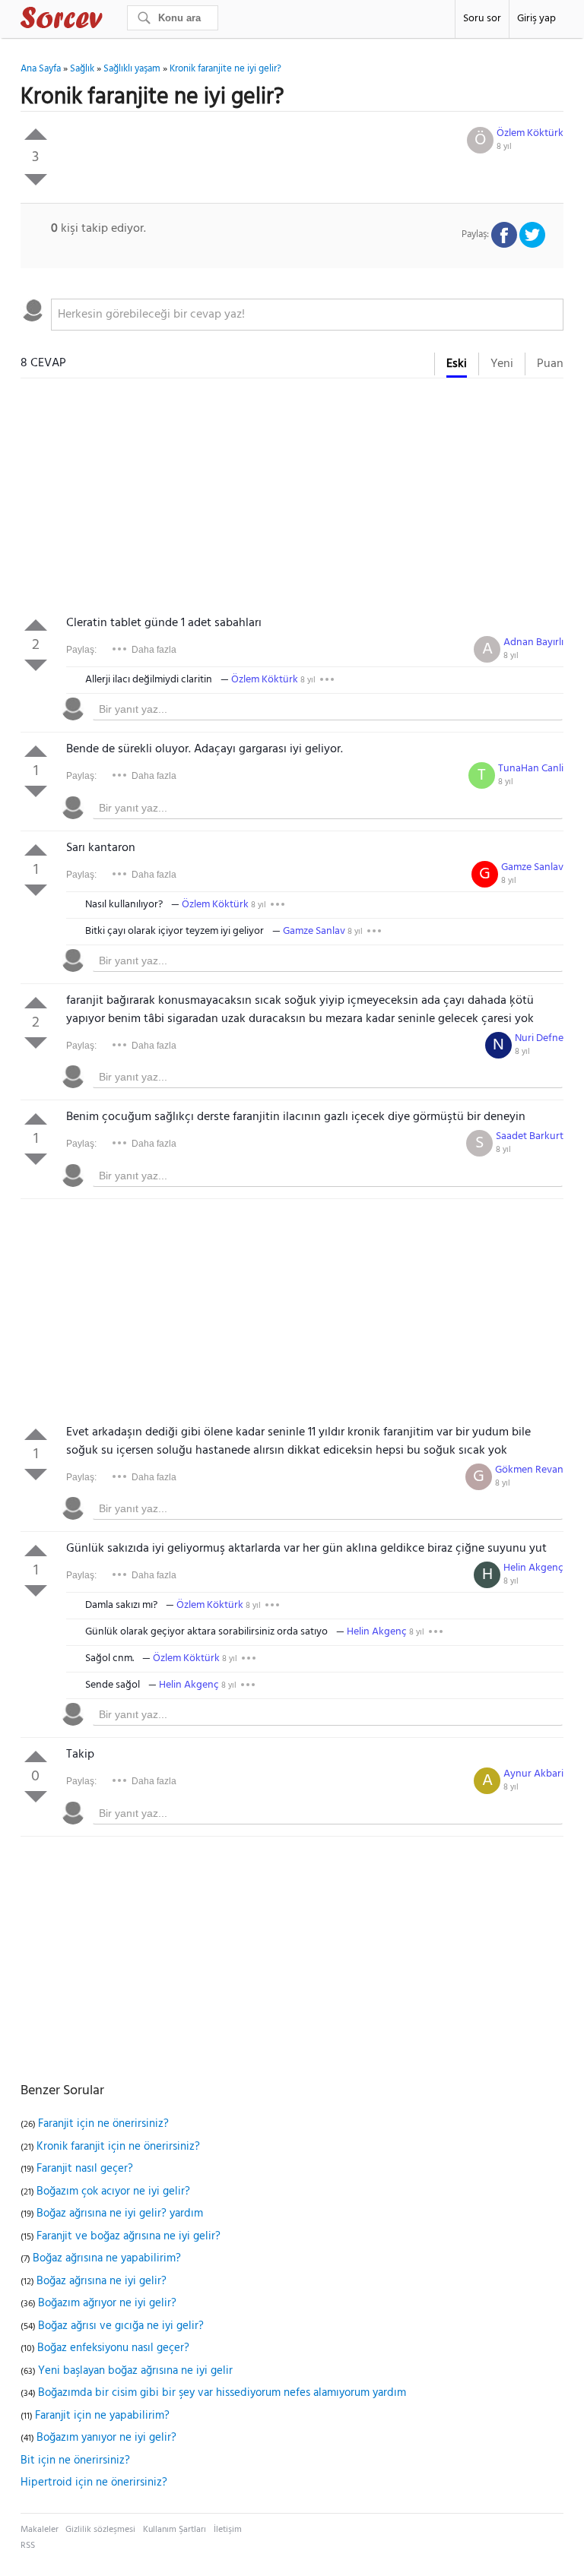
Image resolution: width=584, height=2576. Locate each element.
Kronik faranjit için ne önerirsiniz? (118, 2147)
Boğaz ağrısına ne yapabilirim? (107, 2258)
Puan (550, 364)
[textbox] (307, 315)
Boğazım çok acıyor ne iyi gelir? (113, 2191)
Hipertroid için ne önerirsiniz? (94, 2483)
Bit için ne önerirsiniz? (75, 2460)
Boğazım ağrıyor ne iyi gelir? (107, 2303)
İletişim (228, 2530)
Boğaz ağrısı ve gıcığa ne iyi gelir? (121, 2326)
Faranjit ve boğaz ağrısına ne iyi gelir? (129, 2236)
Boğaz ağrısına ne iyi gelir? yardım (120, 2214)
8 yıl (504, 147)
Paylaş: (81, 650)
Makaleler (40, 2530)
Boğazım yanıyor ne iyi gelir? (106, 2438)
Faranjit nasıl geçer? (85, 2169)
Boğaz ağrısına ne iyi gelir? (102, 2281)
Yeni (502, 364)
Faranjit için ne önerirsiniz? (103, 2124)
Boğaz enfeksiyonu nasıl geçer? (113, 2348)
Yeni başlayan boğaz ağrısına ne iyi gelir (135, 2371)
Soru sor (482, 19)
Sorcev (112, 21)
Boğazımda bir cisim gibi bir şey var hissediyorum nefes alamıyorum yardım (222, 2393)
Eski (457, 364)
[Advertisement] (292, 500)
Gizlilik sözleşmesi (100, 2530)
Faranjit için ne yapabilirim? (102, 2416)
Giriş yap (536, 19)
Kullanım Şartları (175, 2530)
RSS (28, 2546)
